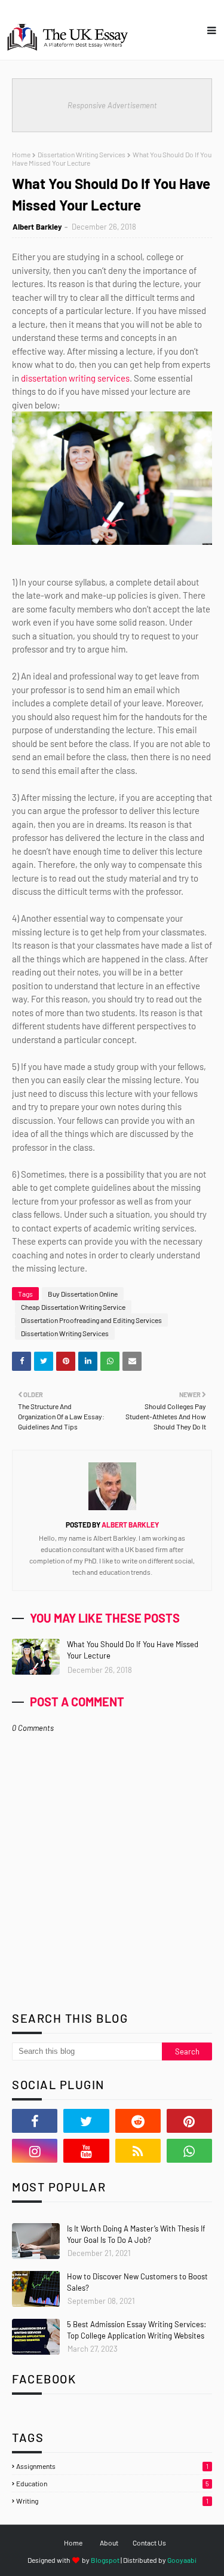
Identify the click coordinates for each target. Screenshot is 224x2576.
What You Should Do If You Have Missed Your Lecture (133, 1650)
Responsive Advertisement (112, 105)
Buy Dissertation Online (83, 1294)
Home (21, 154)
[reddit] (138, 2121)
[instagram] (35, 2151)
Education (113, 2483)
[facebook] (35, 2121)
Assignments (112, 2466)
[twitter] (86, 2121)
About (109, 2543)
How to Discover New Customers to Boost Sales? (137, 2282)
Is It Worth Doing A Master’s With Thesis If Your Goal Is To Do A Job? (136, 2234)
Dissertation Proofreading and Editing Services (91, 1320)
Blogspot (105, 2560)
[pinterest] (189, 2121)
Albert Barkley (37, 227)
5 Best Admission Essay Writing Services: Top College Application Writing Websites (136, 2330)
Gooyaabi (182, 2560)
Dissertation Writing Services (82, 154)
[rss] (138, 2151)
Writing (112, 2501)
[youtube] (86, 2151)
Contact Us (149, 2543)
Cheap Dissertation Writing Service (73, 1307)
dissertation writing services (75, 378)
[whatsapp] (189, 2151)
